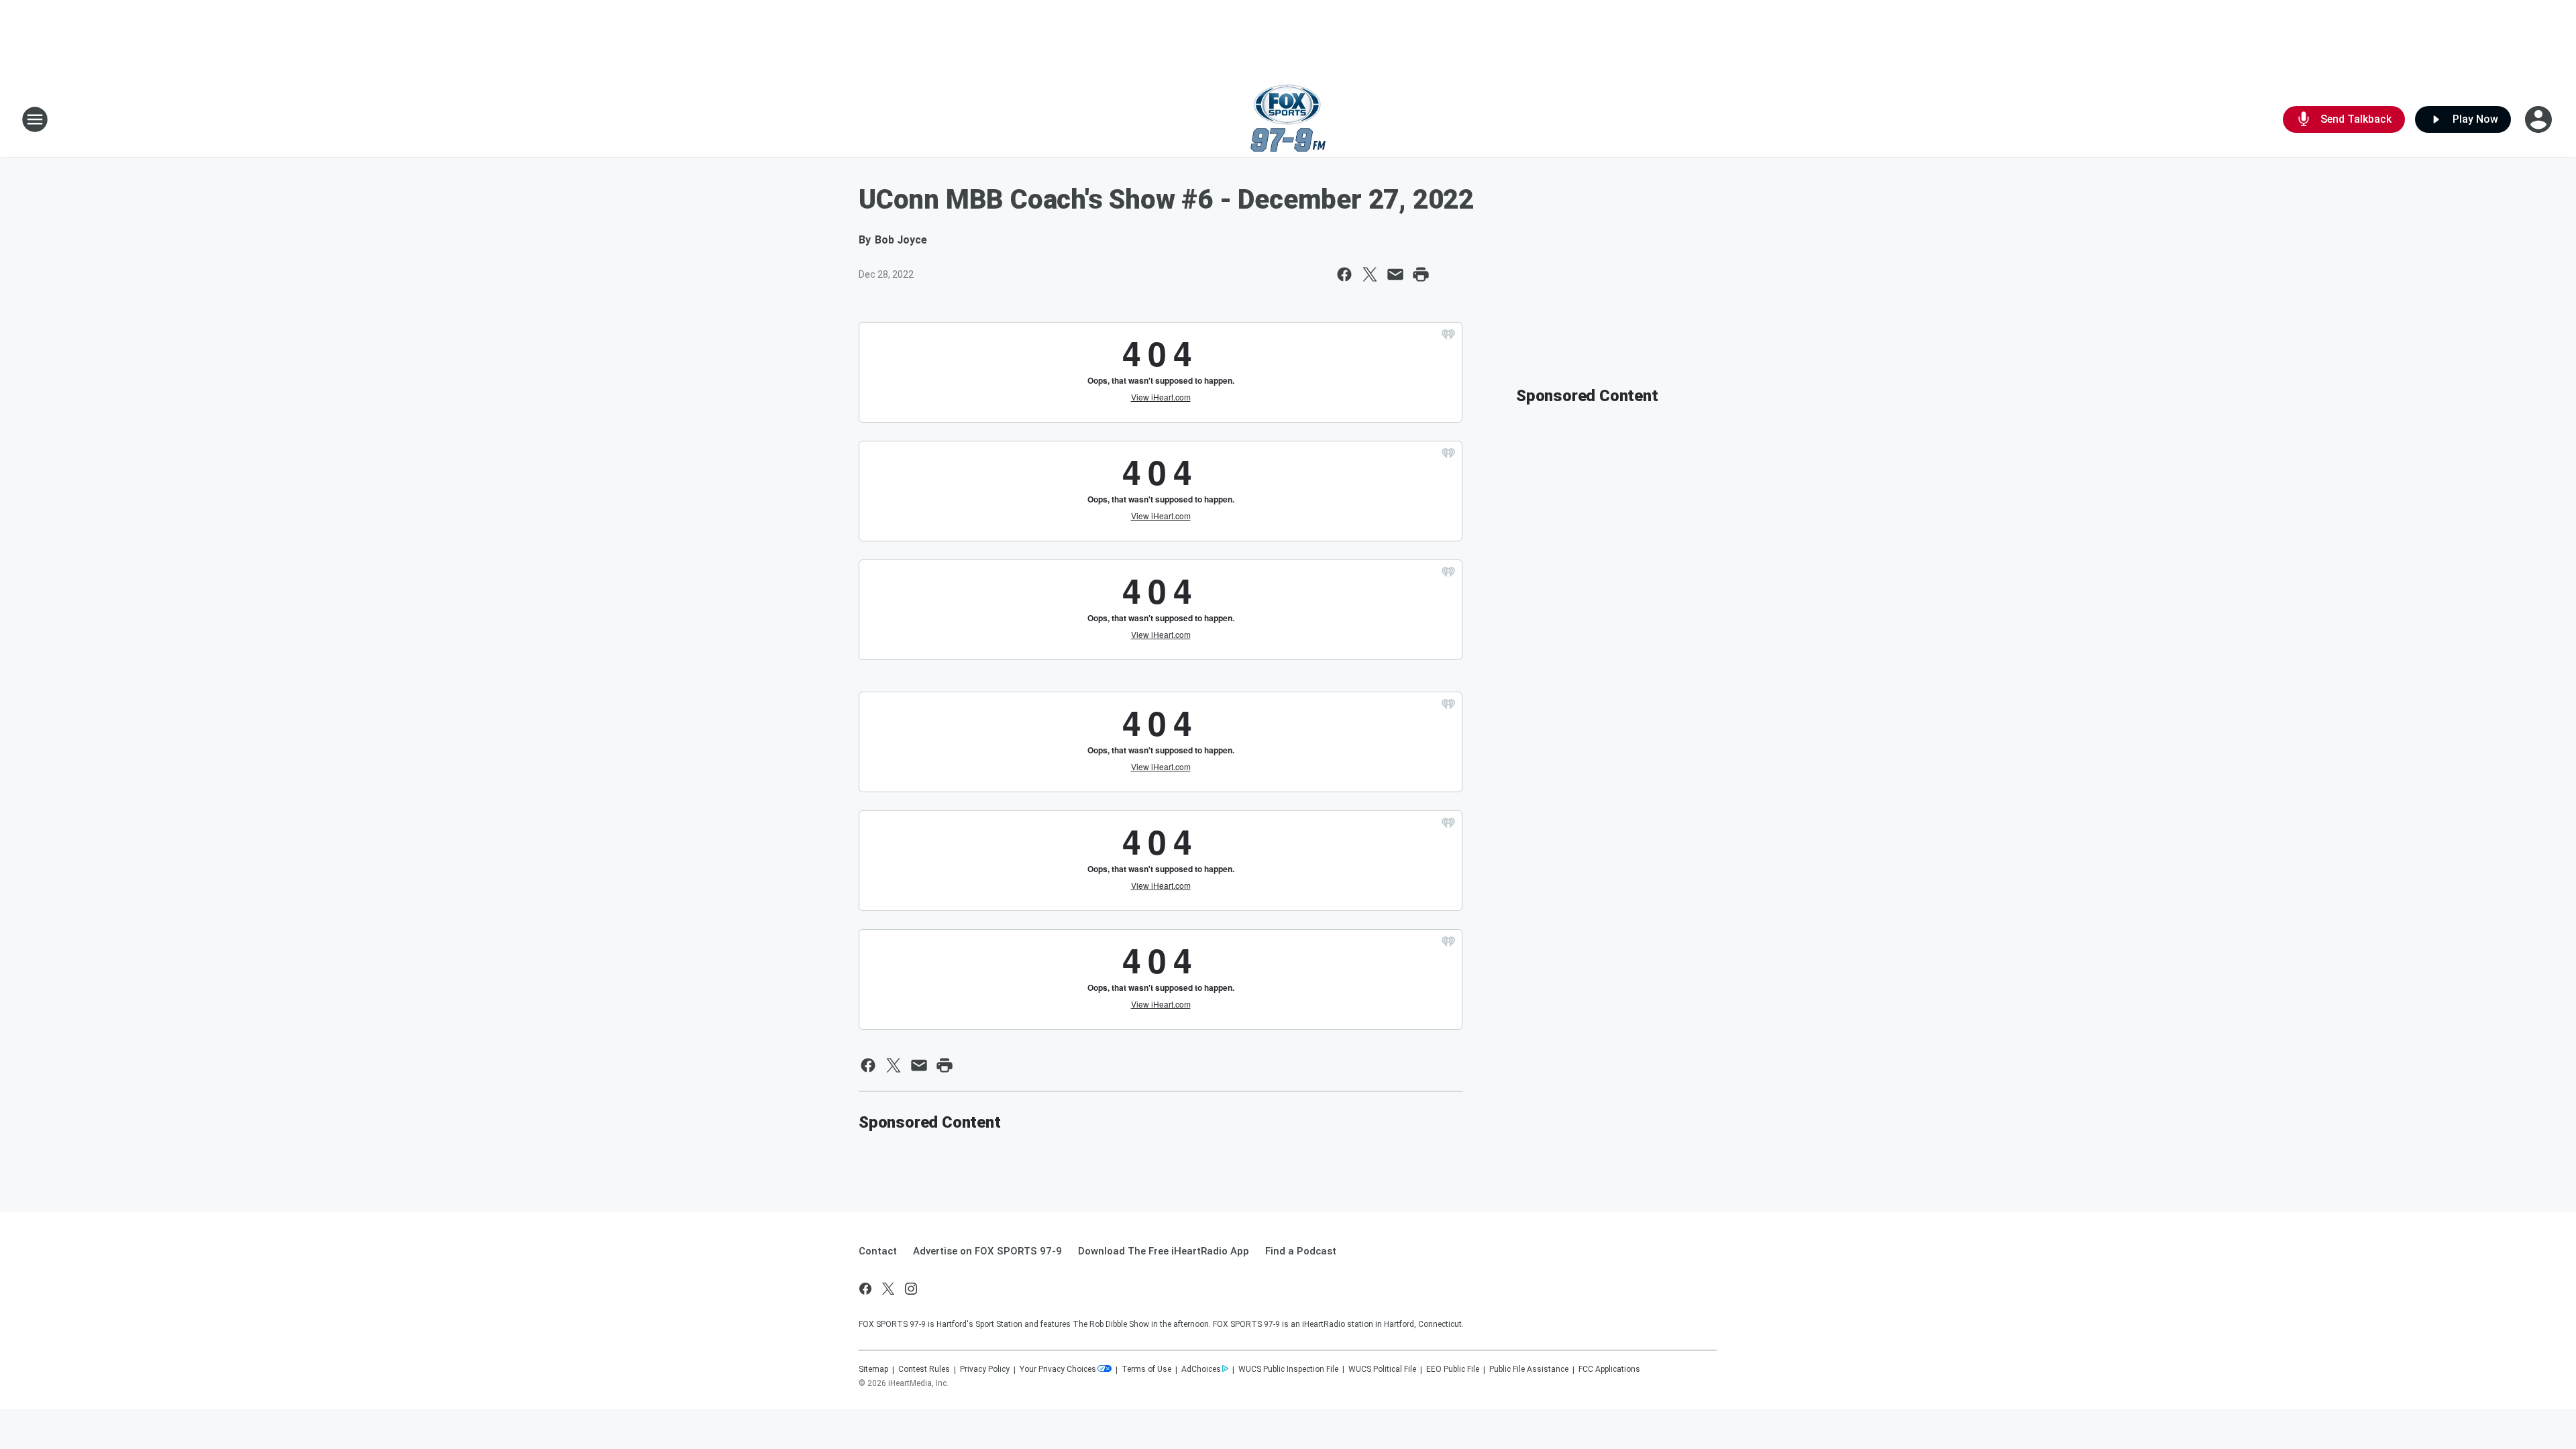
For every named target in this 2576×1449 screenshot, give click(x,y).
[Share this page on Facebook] (1344, 274)
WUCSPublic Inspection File (1288, 1369)
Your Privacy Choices (1058, 1369)
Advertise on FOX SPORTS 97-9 (987, 1251)
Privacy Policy (985, 1369)
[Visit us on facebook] (865, 1289)
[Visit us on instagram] (911, 1289)
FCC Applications (1609, 1369)
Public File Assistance (1529, 1369)
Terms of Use (1146, 1369)
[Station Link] (1288, 119)
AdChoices (1201, 1369)
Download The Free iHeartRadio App (1164, 1251)
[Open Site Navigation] (35, 119)
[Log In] (2540, 119)
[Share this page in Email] (1395, 274)
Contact (878, 1251)
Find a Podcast (1301, 1251)
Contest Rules (924, 1369)
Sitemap (873, 1369)
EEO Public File (1453, 1369)
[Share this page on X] (1370, 274)
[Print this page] (1421, 274)
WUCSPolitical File (1382, 1369)
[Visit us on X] (888, 1289)
